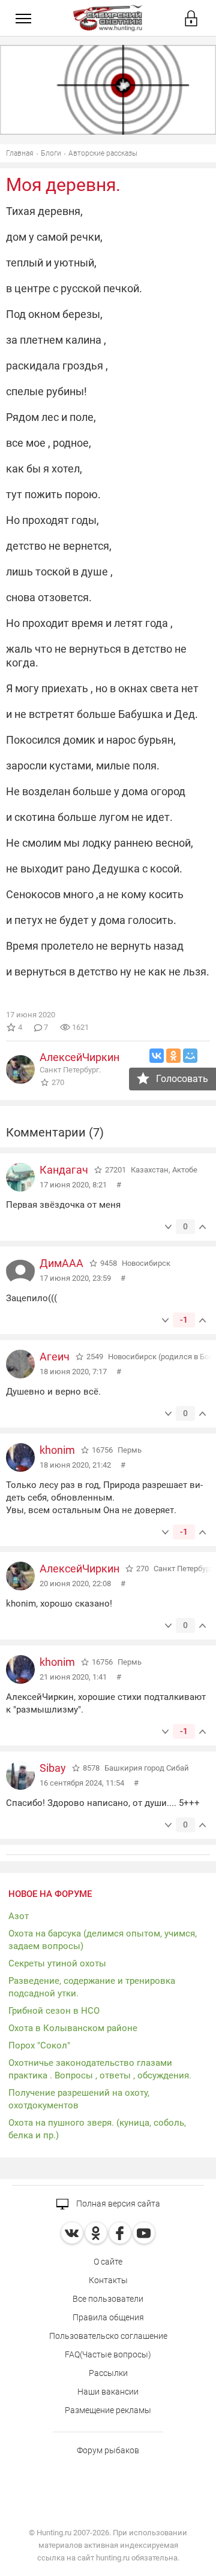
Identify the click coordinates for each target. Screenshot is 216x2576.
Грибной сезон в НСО (54, 2011)
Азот (19, 1916)
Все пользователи (108, 2299)
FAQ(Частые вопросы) (108, 2354)
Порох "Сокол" (39, 2045)
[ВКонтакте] (157, 1056)
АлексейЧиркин (79, 1057)
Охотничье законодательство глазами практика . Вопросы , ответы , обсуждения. (100, 2069)
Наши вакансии (108, 2392)
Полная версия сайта (117, 2204)
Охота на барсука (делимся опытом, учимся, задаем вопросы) (103, 1940)
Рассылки (108, 2373)
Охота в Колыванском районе (73, 2028)
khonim (57, 1450)
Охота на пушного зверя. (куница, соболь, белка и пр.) (97, 2129)
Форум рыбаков (108, 2450)
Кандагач (64, 1170)
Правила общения (108, 2317)
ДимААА (61, 1263)
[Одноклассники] (173, 1056)
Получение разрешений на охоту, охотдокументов (79, 2099)
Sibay (53, 1768)
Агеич (55, 1357)
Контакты (108, 2280)
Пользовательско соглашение (108, 2336)
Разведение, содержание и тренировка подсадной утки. (92, 1987)
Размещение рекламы (108, 2410)
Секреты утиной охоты (57, 1963)
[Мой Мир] (190, 1056)
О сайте (108, 2262)
